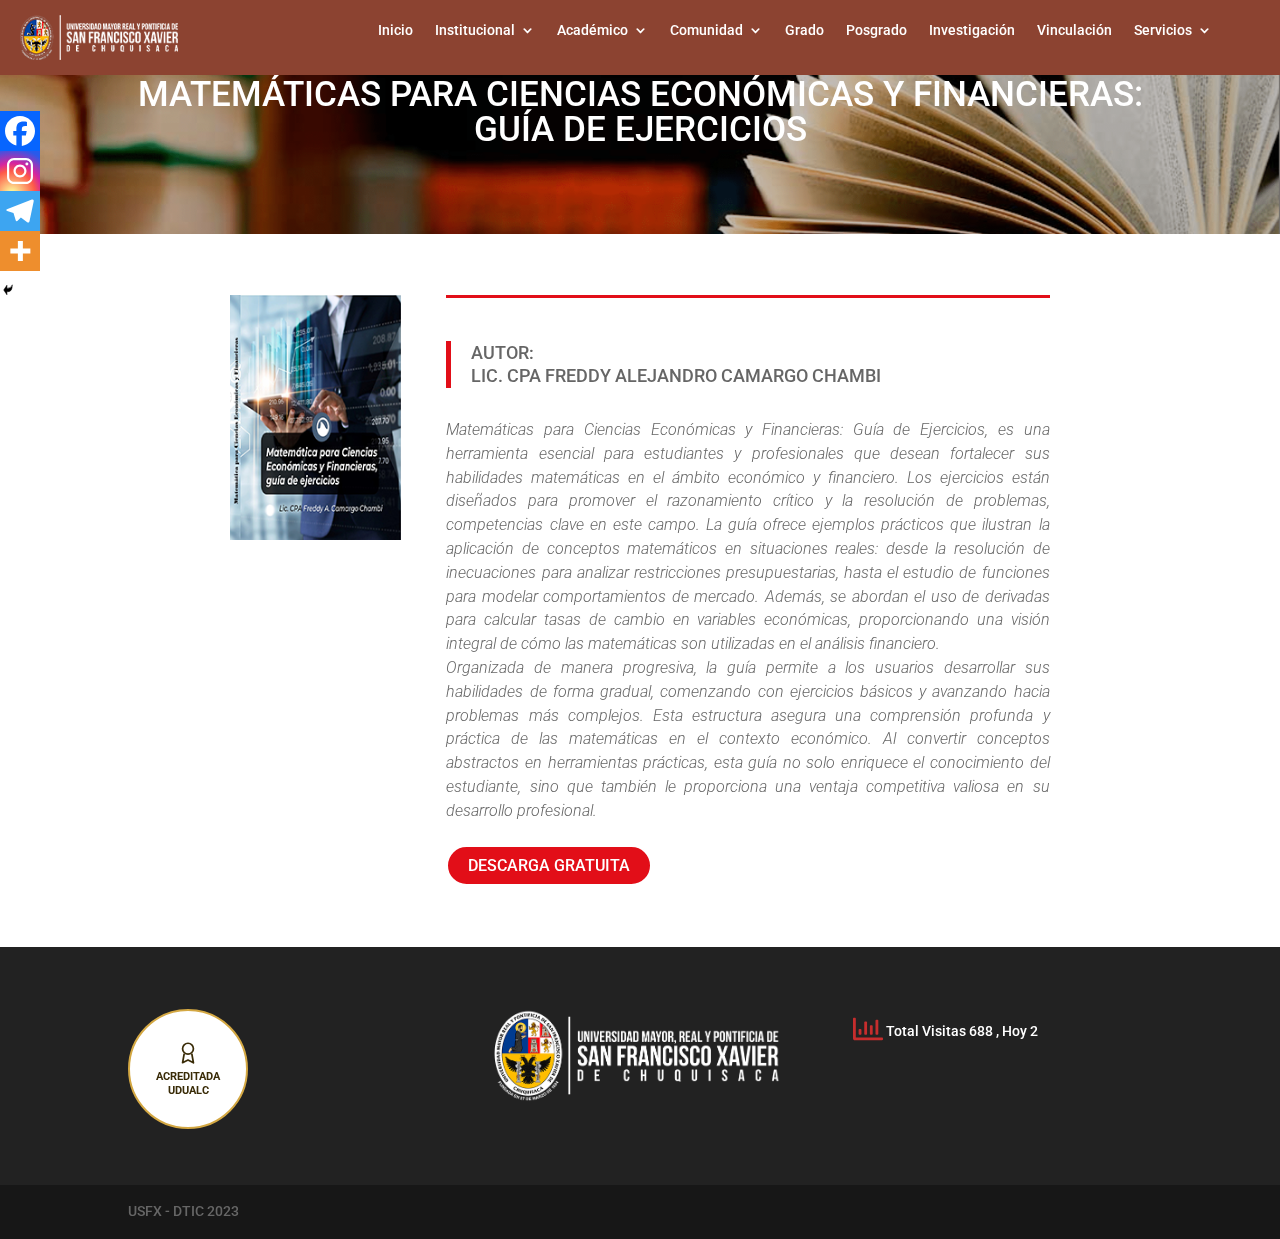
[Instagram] (20, 171)
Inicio (395, 30)
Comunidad (706, 30)
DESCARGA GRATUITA (549, 865)
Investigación (972, 30)
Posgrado (876, 30)
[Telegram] (20, 211)
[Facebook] (20, 131)
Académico (592, 30)
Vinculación (1074, 30)
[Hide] (8, 290)
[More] (20, 251)
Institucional (475, 30)
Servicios (1163, 30)
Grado (804, 30)
